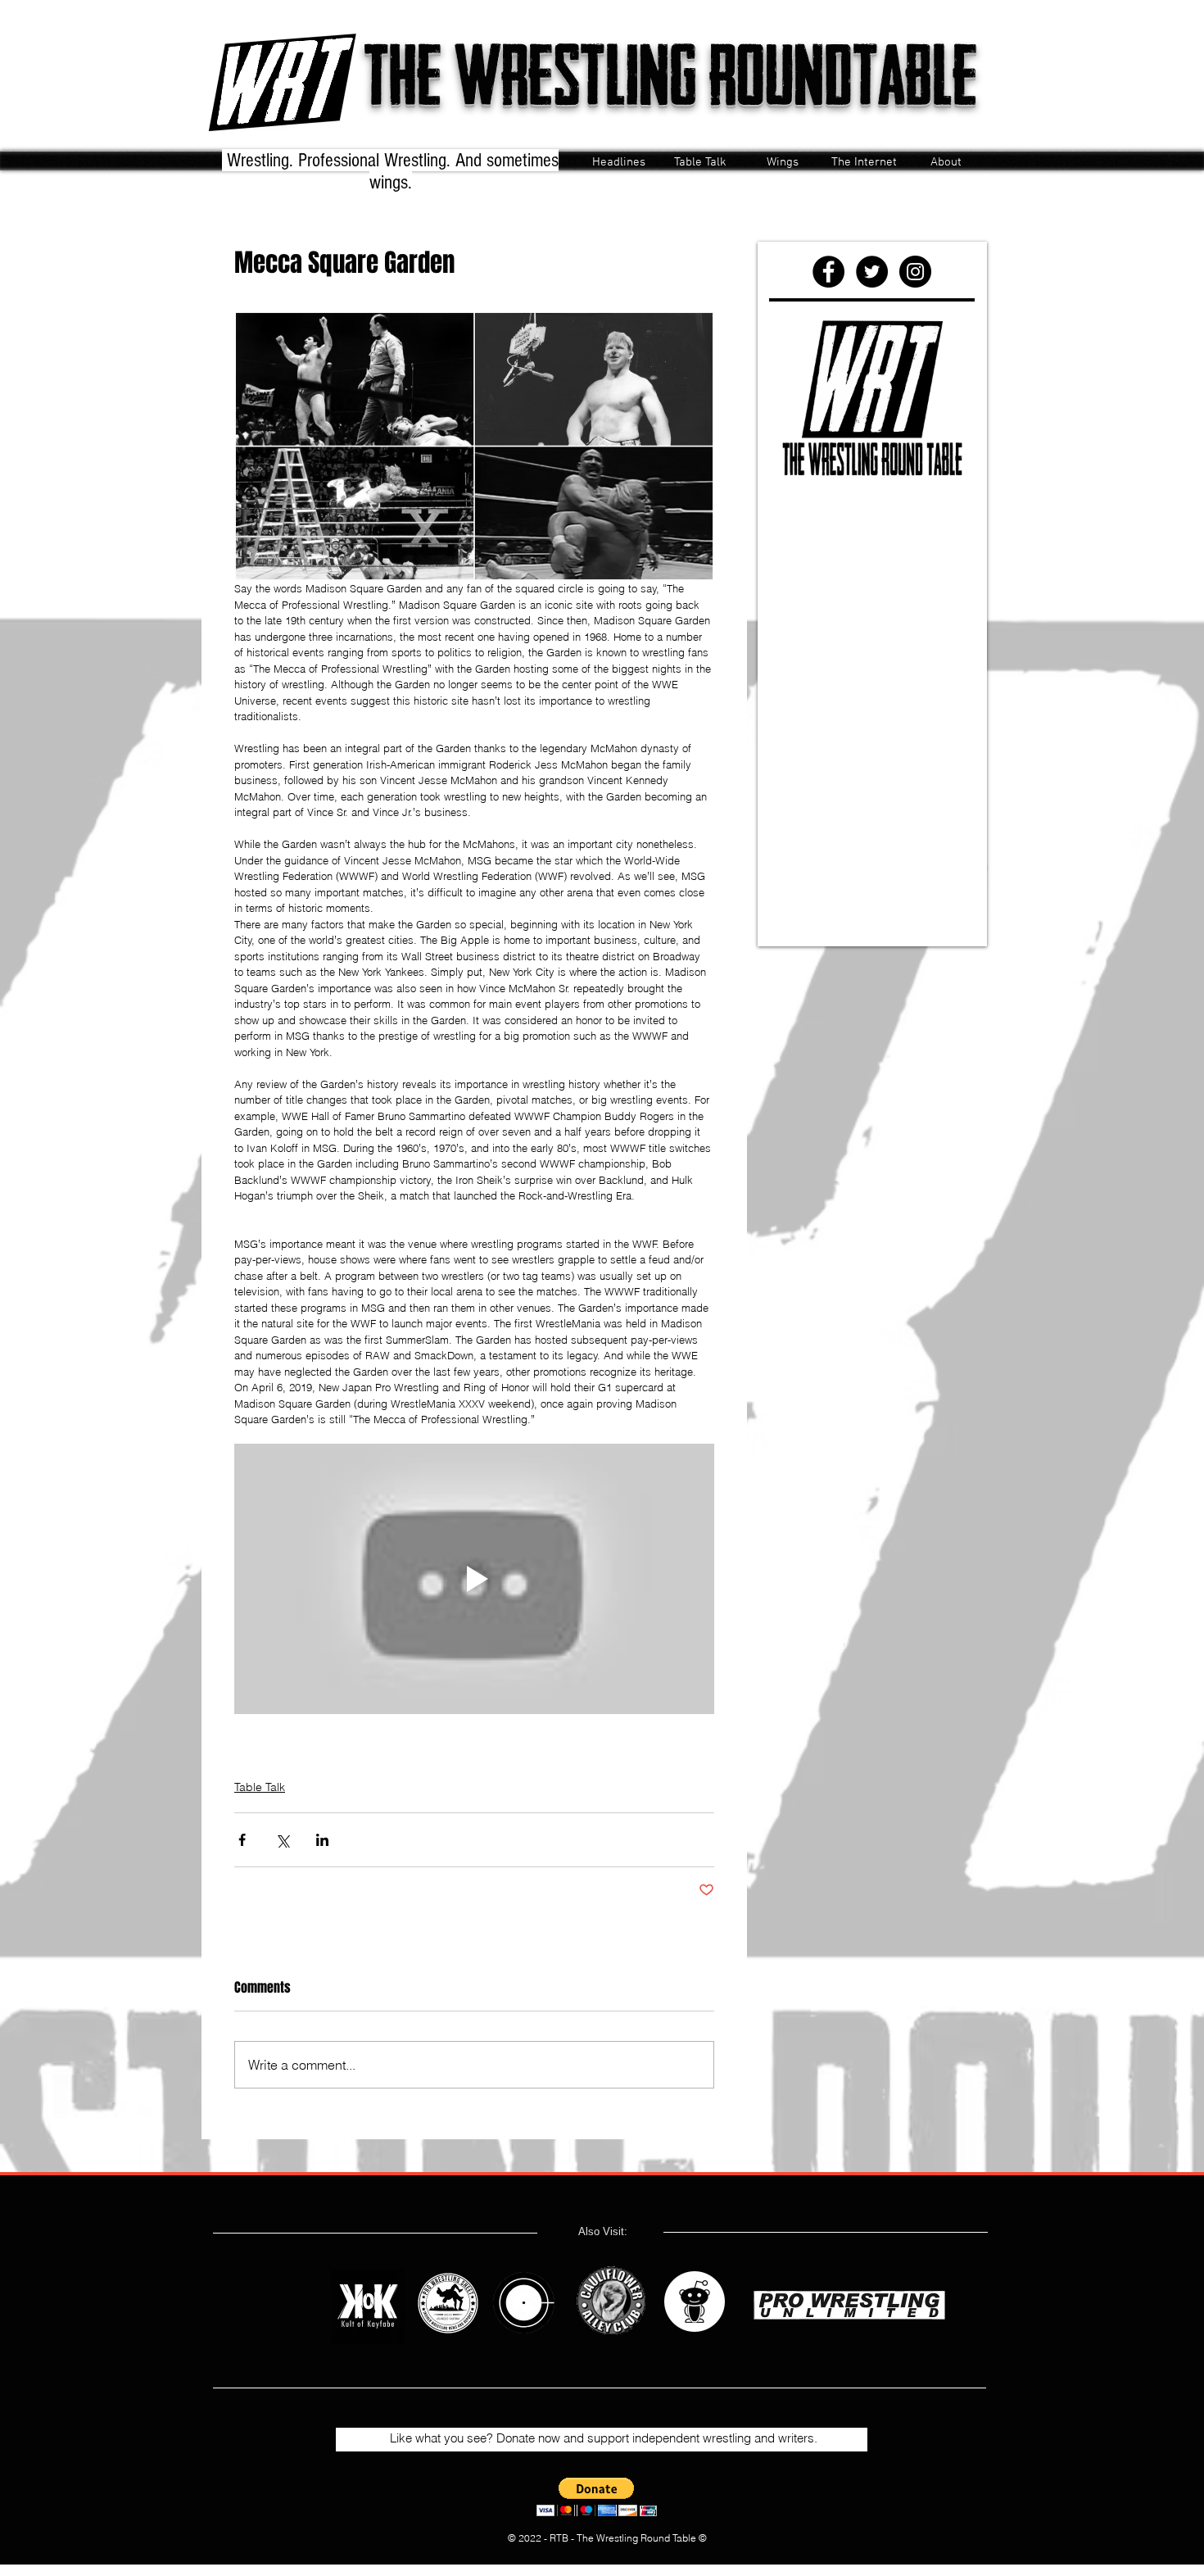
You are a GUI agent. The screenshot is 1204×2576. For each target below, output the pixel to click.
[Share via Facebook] (242, 1840)
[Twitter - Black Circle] (872, 272)
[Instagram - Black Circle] (915, 272)
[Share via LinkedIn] (322, 1840)
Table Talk (260, 1787)
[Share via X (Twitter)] (282, 1840)
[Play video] (474, 1579)
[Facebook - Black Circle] (828, 272)
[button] (597, 2497)
